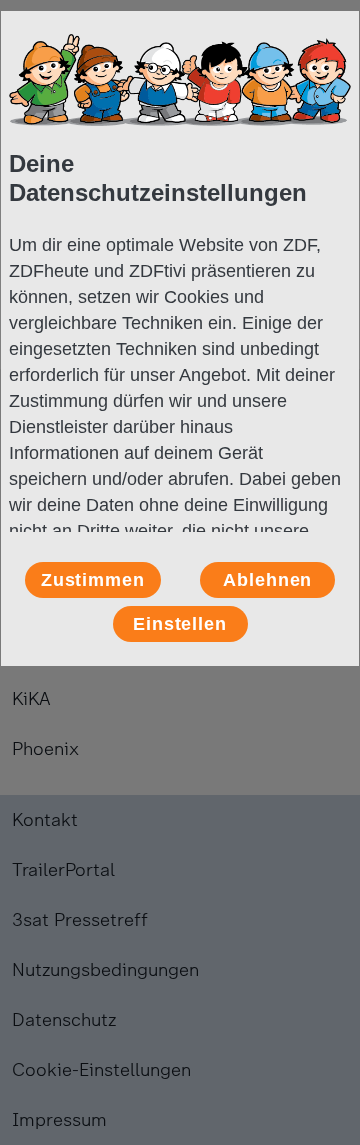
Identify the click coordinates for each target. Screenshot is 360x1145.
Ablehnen (267, 580)
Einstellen (180, 624)
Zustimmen (93, 580)
